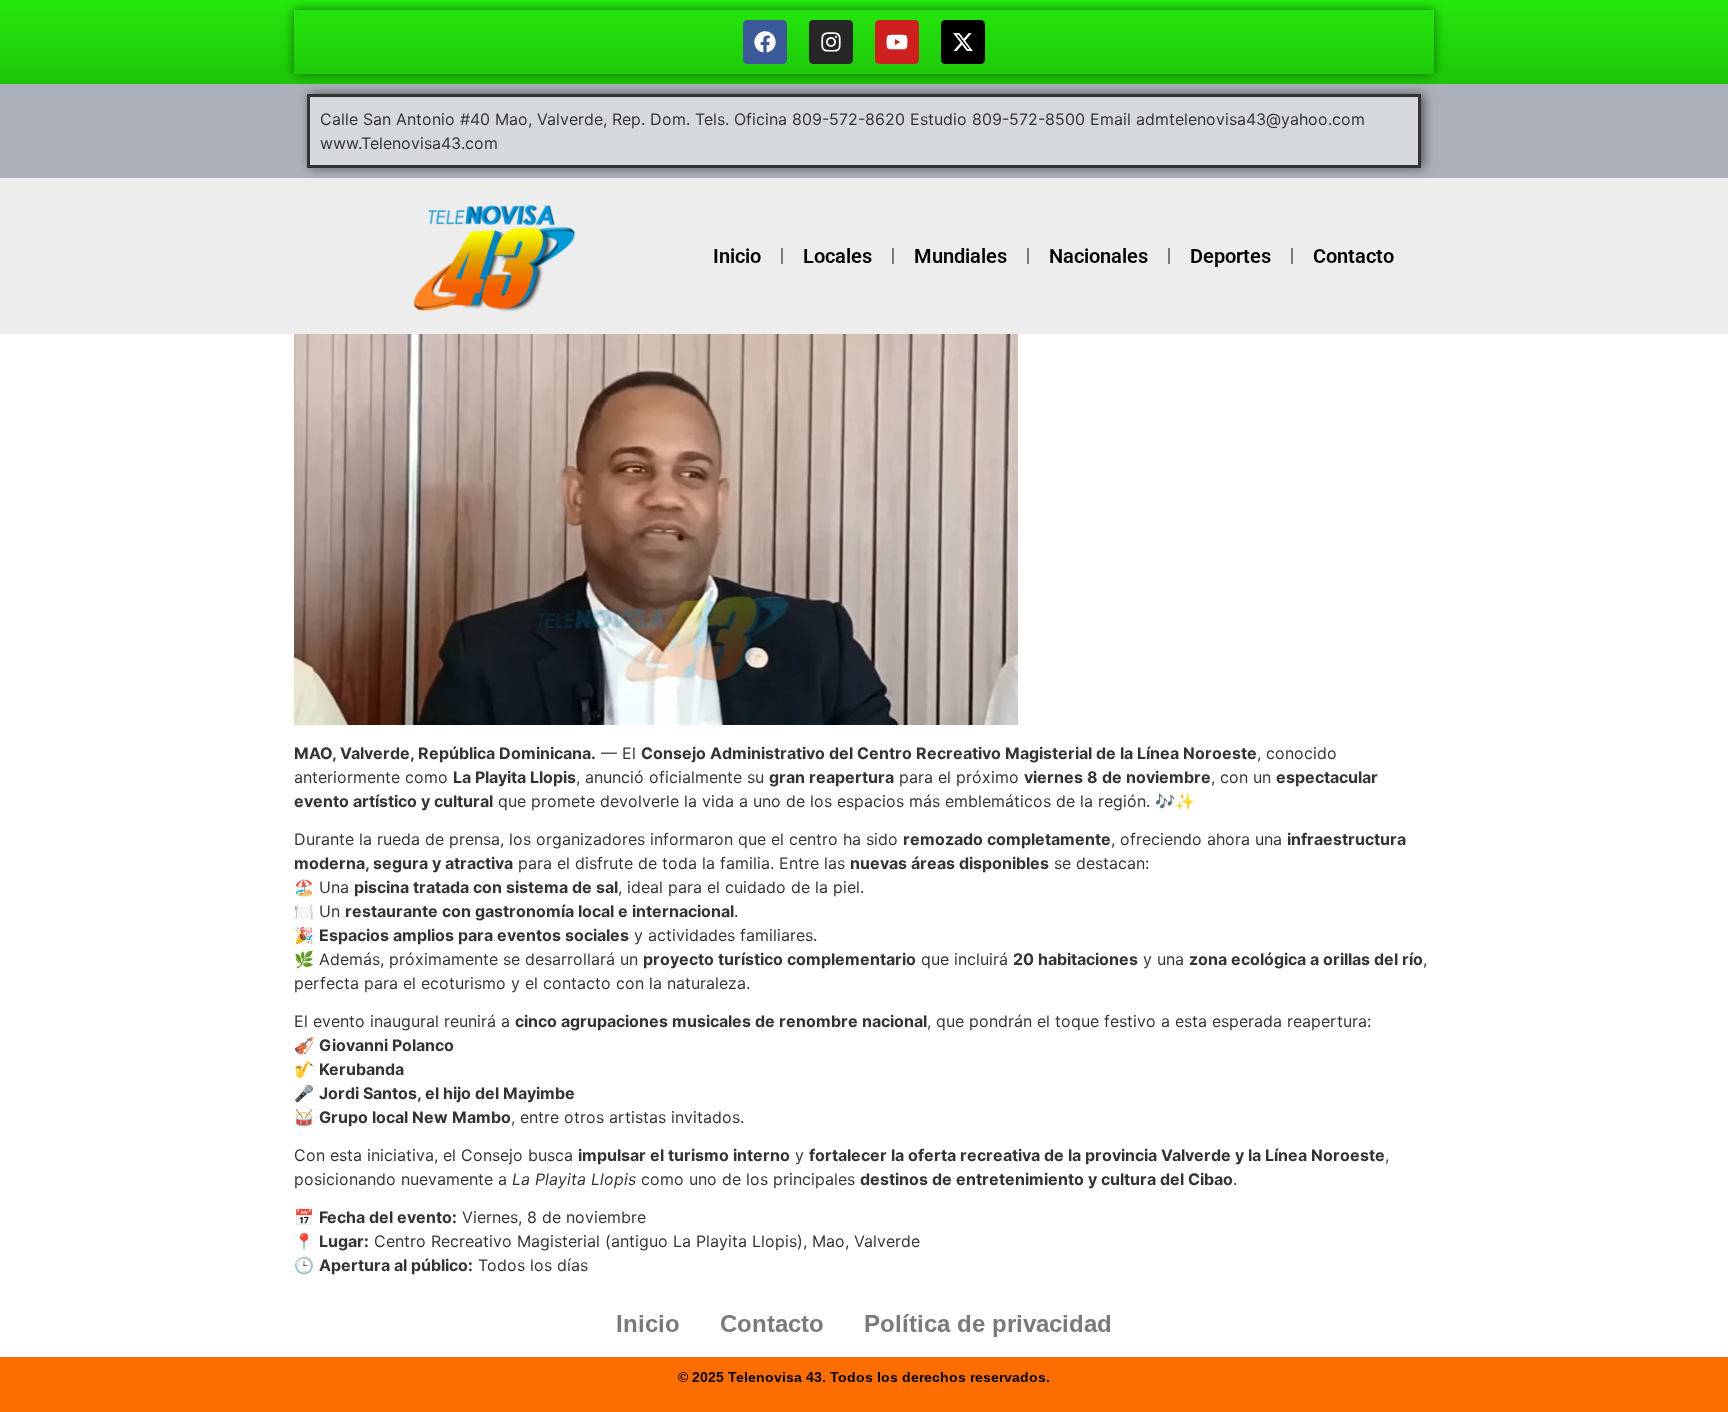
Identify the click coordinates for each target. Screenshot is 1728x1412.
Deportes (1230, 256)
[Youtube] (897, 42)
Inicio (737, 256)
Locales (837, 256)
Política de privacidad (988, 1323)
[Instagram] (831, 42)
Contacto (1353, 256)
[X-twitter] (963, 42)
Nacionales (1098, 256)
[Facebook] (765, 42)
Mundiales (960, 256)
